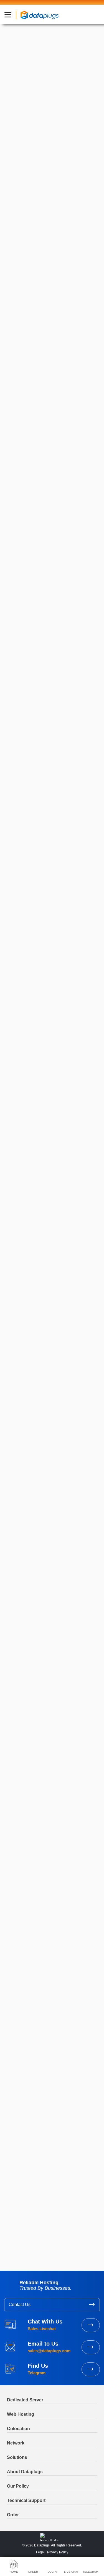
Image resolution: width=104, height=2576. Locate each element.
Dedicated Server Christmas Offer (41, 1965)
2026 (15, 2165)
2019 (14, 2221)
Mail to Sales (91, 2347)
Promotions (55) (25, 1855)
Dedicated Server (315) (31, 1847)
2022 (15, 2197)
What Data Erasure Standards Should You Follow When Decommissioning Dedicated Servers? (49, 2085)
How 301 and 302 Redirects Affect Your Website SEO (47, 1997)
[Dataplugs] (39, 15)
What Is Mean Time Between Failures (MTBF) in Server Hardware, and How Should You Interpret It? (52, 2046)
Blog (33, 1693)
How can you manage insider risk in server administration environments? (49, 2104)
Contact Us (20, 2305)
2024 (15, 2181)
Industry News (27, 92)
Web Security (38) (26, 1881)
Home (19, 1693)
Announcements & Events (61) (38, 1838)
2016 (14, 2245)
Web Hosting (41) (26, 1872)
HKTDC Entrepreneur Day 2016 (39, 1918)
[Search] (89, 1800)
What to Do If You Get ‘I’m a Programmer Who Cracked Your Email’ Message (48, 1979)
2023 (15, 2189)
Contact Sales (91, 2325)
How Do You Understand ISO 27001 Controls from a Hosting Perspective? (52, 2121)
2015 (14, 2253)
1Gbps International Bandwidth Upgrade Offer (47, 1950)
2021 (14, 2205)
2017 (14, 2237)
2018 (14, 2229)
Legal (40, 2552)
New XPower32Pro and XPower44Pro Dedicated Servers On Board (45, 1933)
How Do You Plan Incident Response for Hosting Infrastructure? (47, 2065)
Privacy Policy (58, 2552)
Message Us (91, 2369)
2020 (15, 2213)
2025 (15, 2173)
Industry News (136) (29, 1864)
